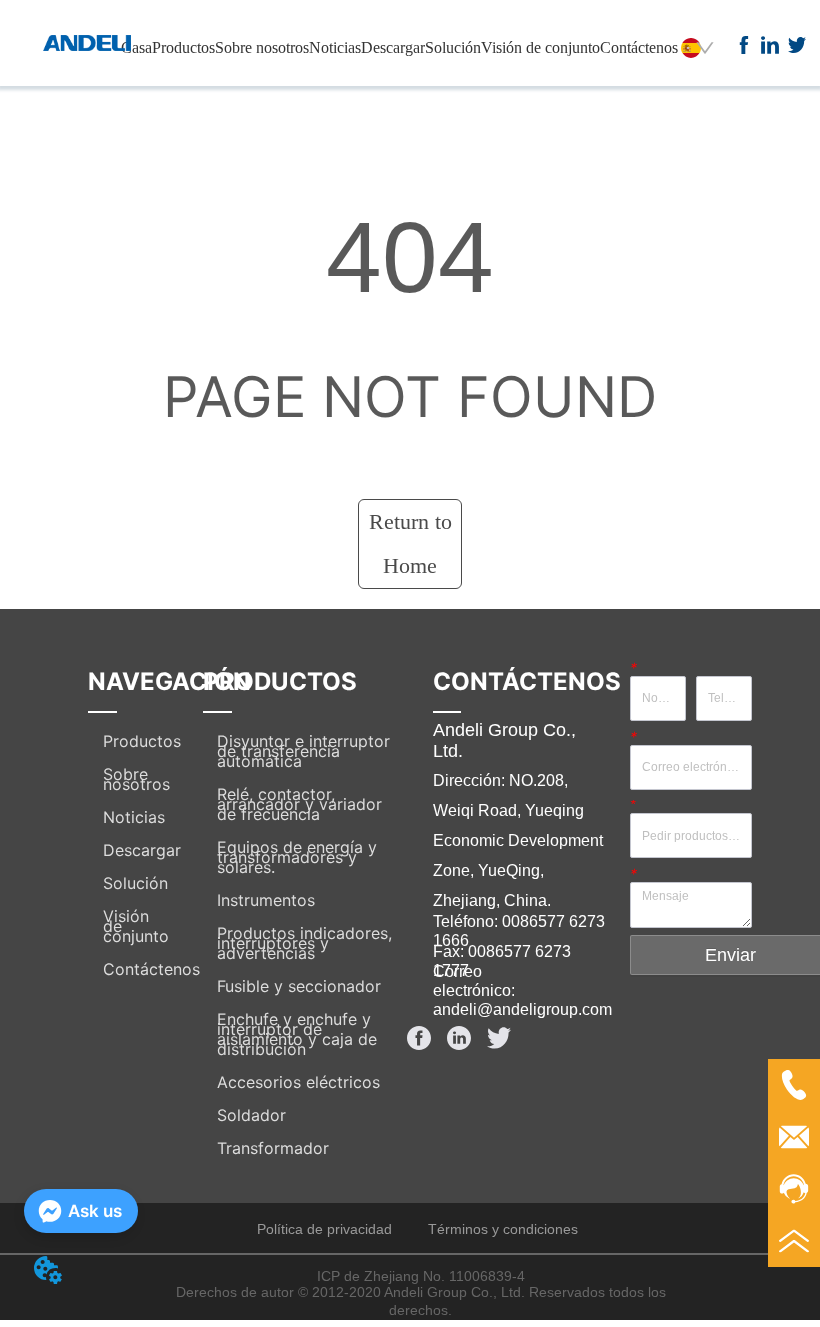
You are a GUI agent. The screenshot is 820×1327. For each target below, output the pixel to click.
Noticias (335, 47)
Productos (183, 47)
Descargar (393, 47)
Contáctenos (639, 47)
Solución (453, 47)
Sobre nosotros (262, 47)
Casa (136, 47)
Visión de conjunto (540, 47)
